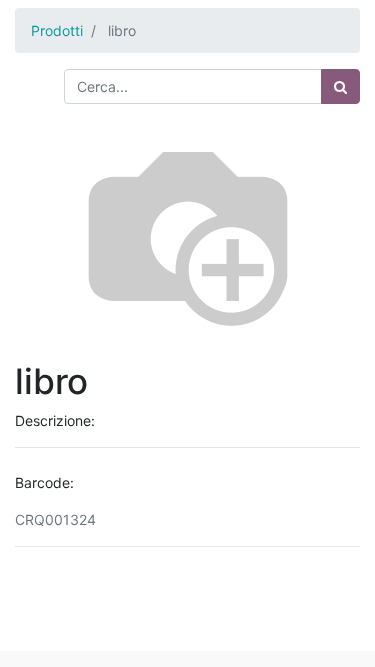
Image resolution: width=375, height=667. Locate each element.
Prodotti (57, 30)
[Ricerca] (340, 86)
